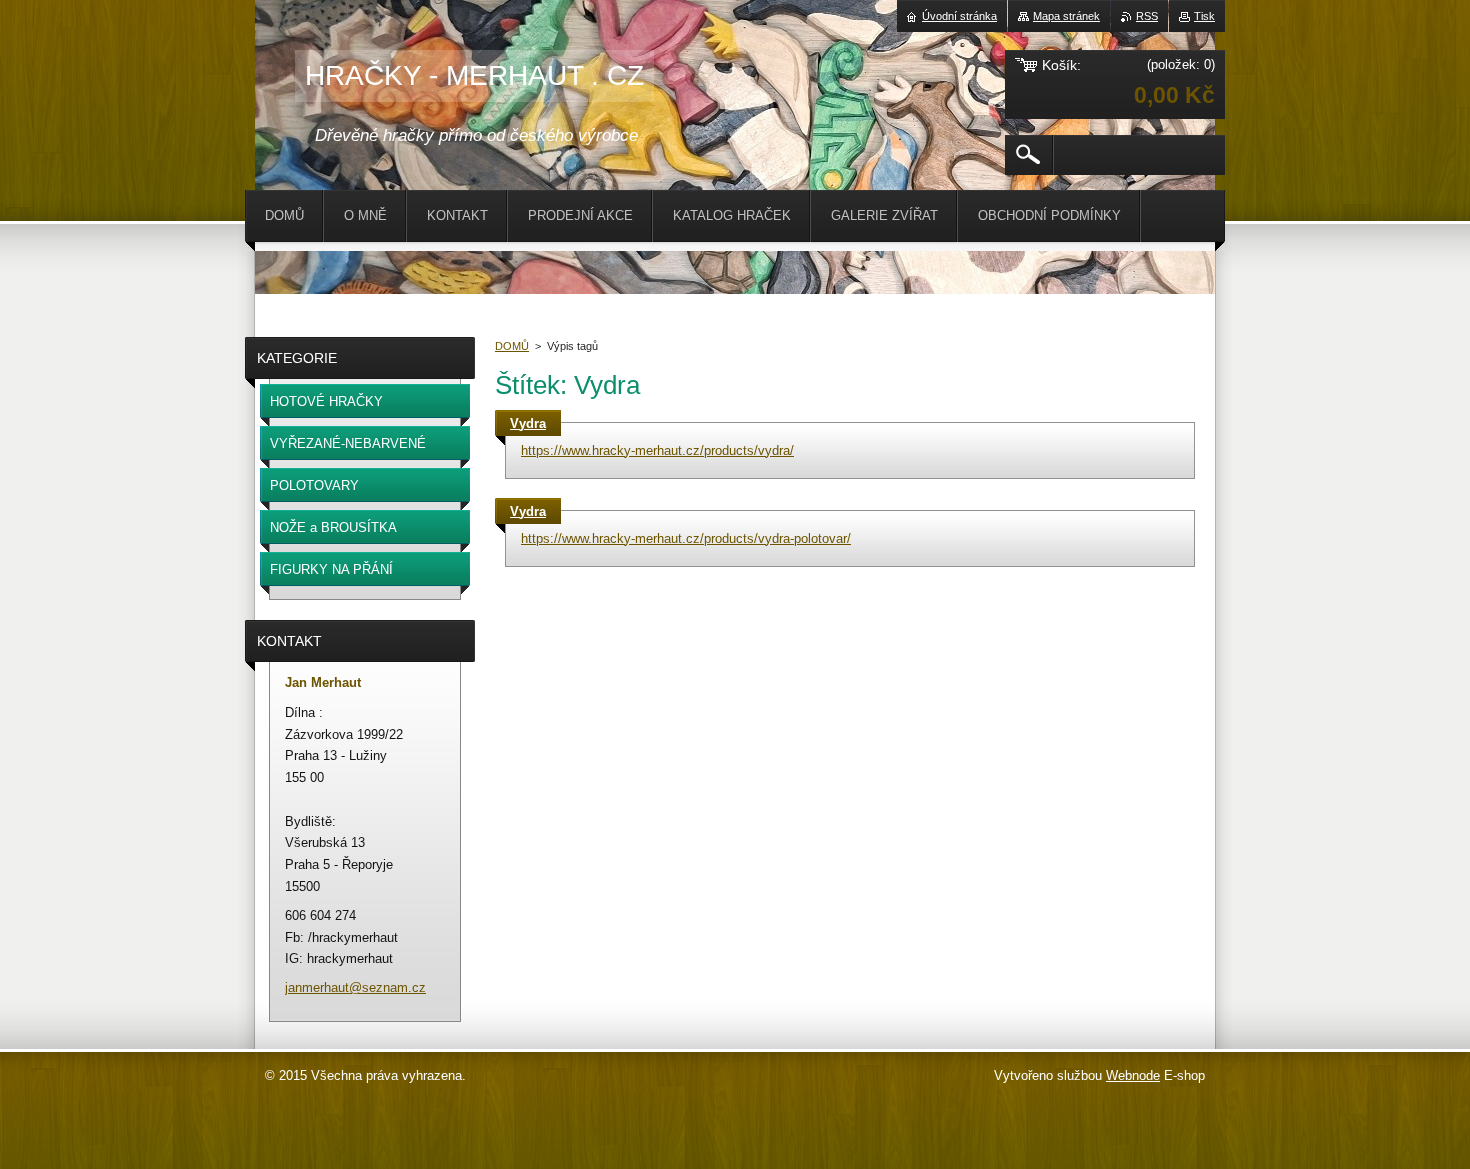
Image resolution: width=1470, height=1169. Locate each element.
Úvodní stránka (959, 16)
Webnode (1133, 1075)
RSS (1147, 16)
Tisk (1204, 16)
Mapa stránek (1066, 16)
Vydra (528, 423)
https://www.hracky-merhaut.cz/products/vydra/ (657, 450)
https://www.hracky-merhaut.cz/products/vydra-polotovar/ (686, 538)
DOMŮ (512, 346)
